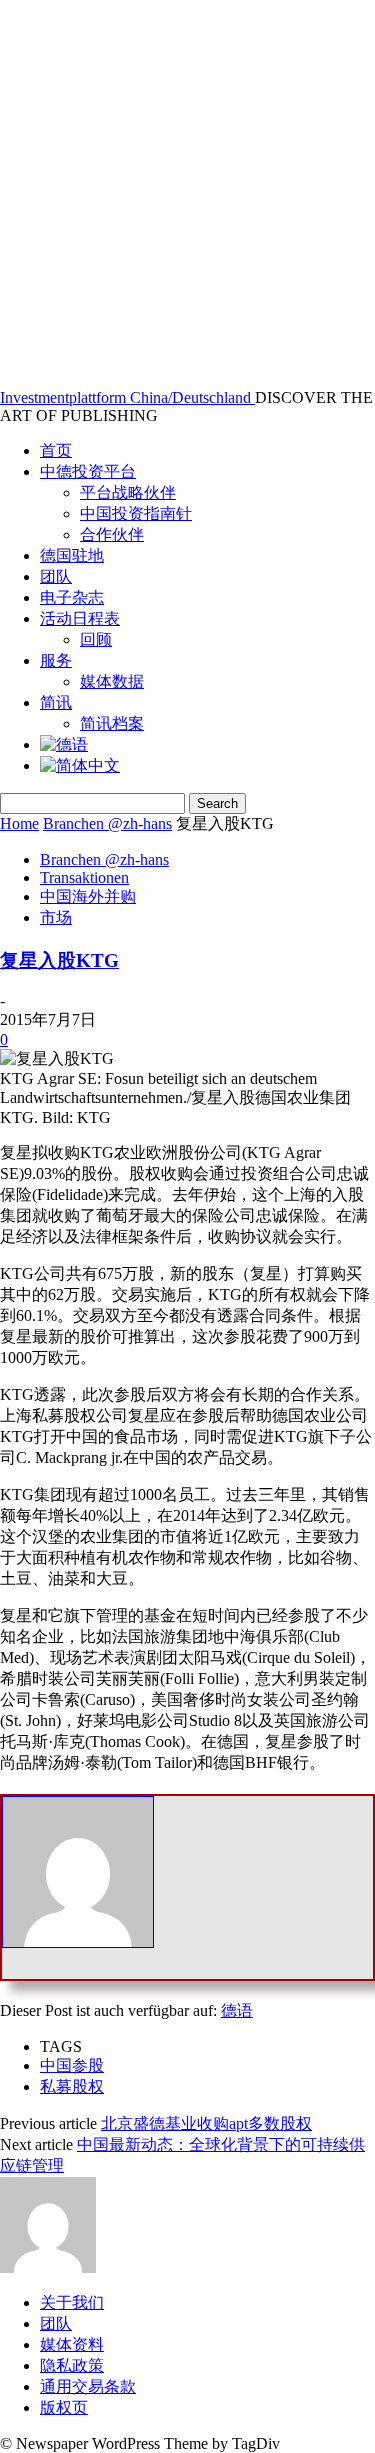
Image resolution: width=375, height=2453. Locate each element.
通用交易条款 (88, 2386)
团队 (56, 576)
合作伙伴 (112, 534)
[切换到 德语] (64, 744)
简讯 (56, 702)
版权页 (64, 2407)
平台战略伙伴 (128, 492)
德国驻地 (72, 555)
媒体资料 (72, 2344)
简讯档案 (112, 723)
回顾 (96, 639)
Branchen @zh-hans (107, 823)
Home (19, 823)
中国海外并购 (88, 896)
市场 (56, 917)
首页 (56, 450)
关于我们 (72, 2302)
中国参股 (72, 2065)
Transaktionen (84, 877)
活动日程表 (80, 618)
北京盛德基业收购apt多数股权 (206, 2123)
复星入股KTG (59, 960)
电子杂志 (72, 597)
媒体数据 (112, 681)
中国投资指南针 (136, 513)
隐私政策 (72, 2365)
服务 (56, 660)
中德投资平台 (88, 471)
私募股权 (72, 2086)
